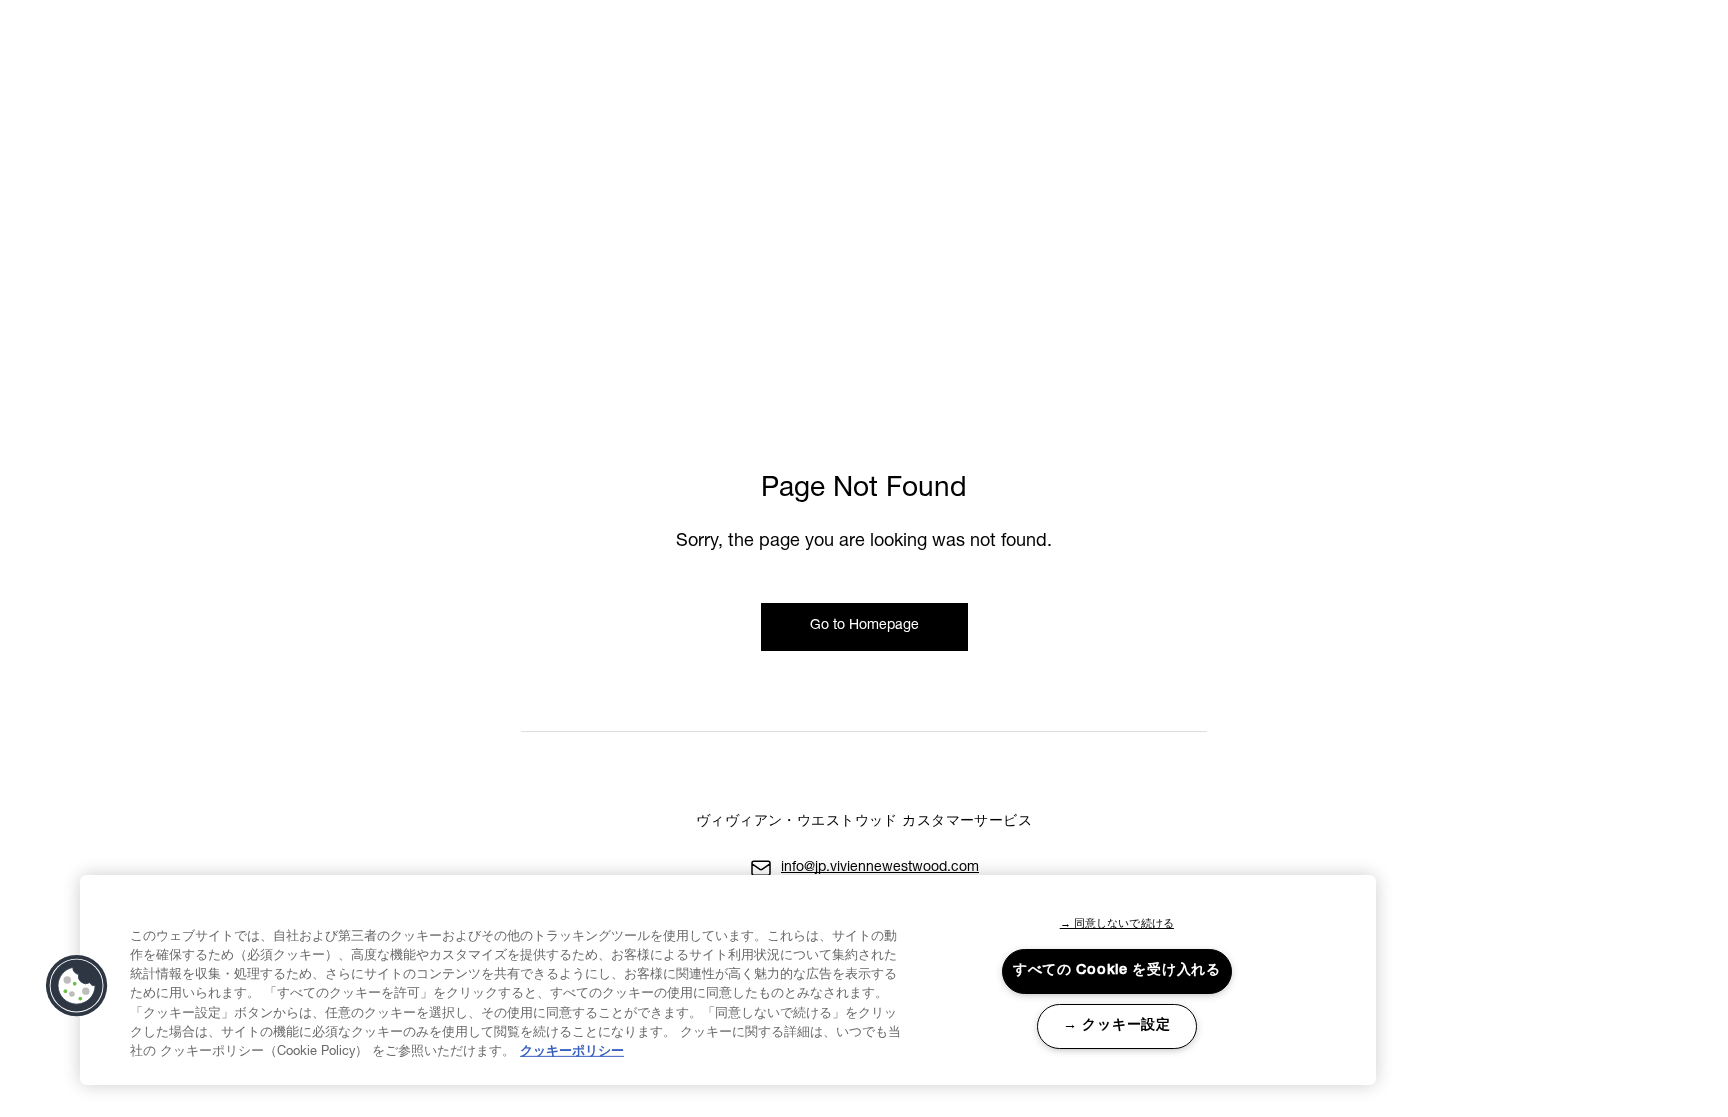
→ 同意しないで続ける (1117, 924)
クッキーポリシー (572, 1052)
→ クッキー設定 (1117, 1026)
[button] (77, 986)
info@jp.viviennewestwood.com (880, 868)
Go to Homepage (864, 626)
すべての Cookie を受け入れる (1117, 971)
